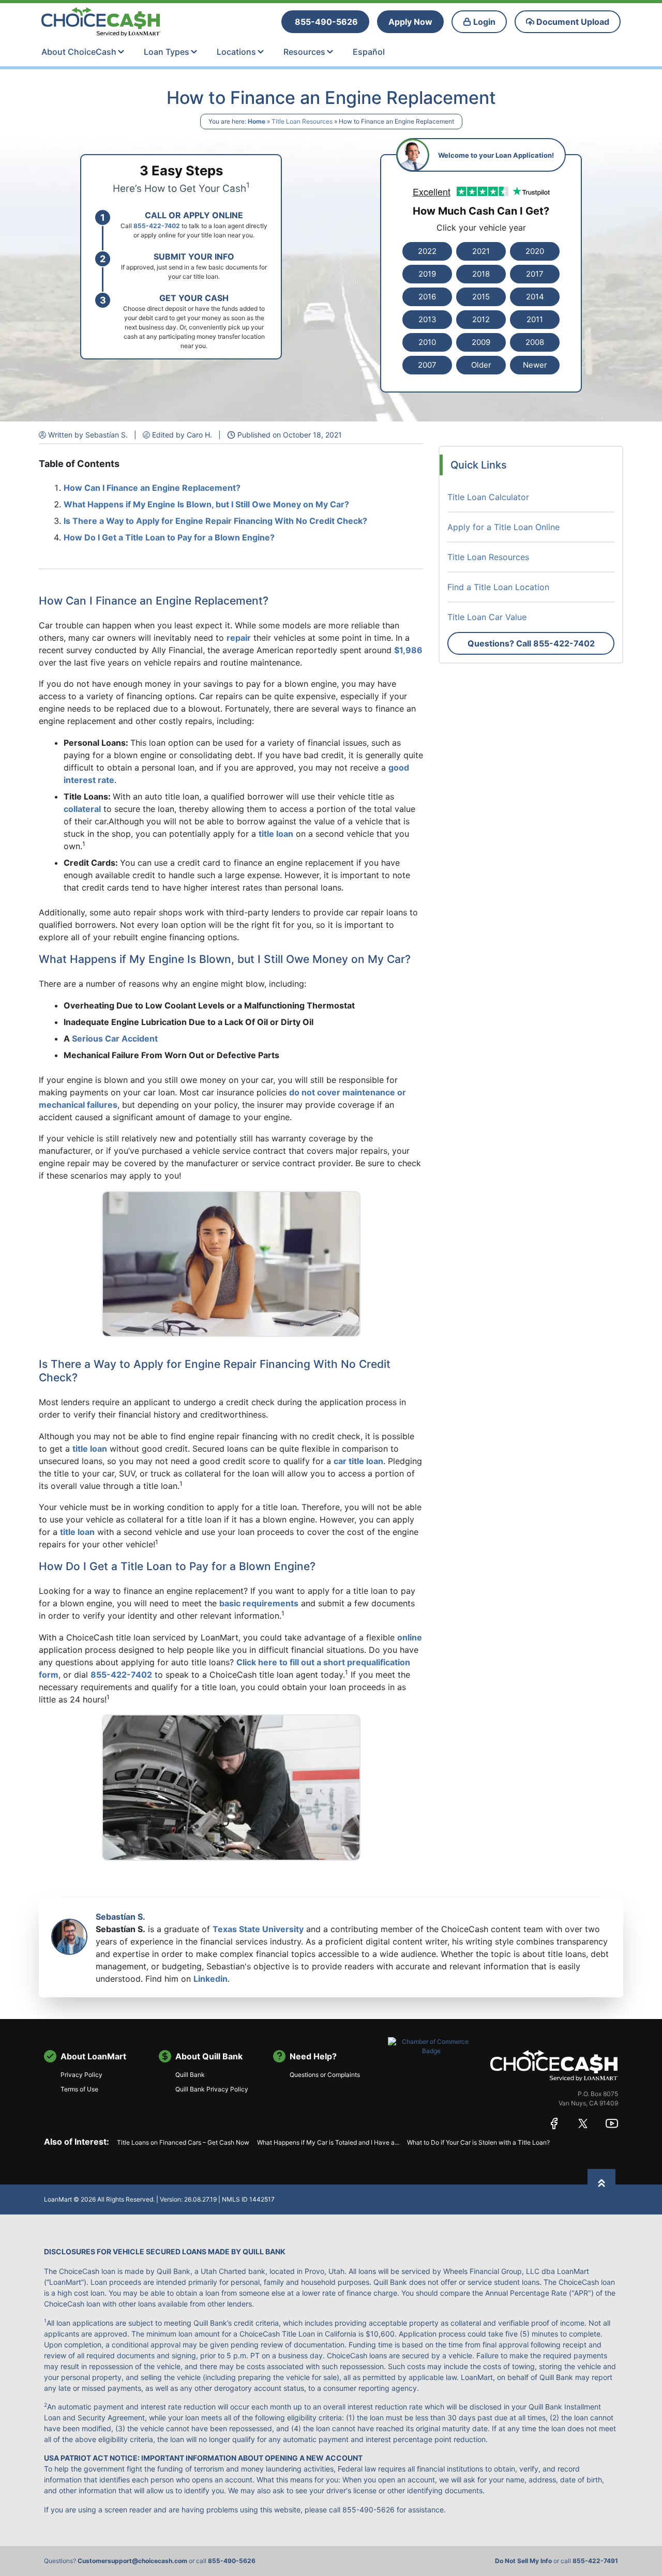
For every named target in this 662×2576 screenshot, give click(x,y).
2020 (535, 251)
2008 (535, 342)
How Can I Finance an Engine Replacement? (152, 488)
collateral (82, 809)
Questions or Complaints (325, 2075)
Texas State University (258, 1929)
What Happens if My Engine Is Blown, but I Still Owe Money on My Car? (206, 504)
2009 (481, 342)
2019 (427, 274)
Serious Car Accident (115, 1038)
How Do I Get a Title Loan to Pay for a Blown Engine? (169, 537)
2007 (427, 365)
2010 (427, 342)
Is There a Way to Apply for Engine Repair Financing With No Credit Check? (215, 521)
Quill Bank (190, 2075)
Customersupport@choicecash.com (132, 2561)
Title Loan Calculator (488, 497)
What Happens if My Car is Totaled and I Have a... (328, 2142)
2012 (481, 319)
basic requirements (259, 1603)
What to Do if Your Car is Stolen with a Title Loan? (478, 2142)
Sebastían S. (121, 1917)
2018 (481, 274)
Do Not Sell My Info (523, 2561)
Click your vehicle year (481, 228)
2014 (535, 297)
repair (239, 638)
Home (257, 121)
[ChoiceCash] (554, 2065)
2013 (427, 319)
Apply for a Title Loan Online (503, 527)
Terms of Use (79, 2089)
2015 (481, 297)
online (410, 1637)
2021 (481, 251)
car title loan (358, 1461)
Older (481, 365)
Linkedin (210, 1979)
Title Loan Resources (302, 121)
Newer (535, 365)
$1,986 (408, 650)
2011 (535, 319)
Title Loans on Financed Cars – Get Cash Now (183, 2142)
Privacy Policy (81, 2075)
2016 (427, 297)
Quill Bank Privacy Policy (212, 2089)
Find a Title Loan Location (498, 587)
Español (369, 52)
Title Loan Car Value (487, 617)
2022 (427, 251)
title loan (276, 834)
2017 (535, 274)
